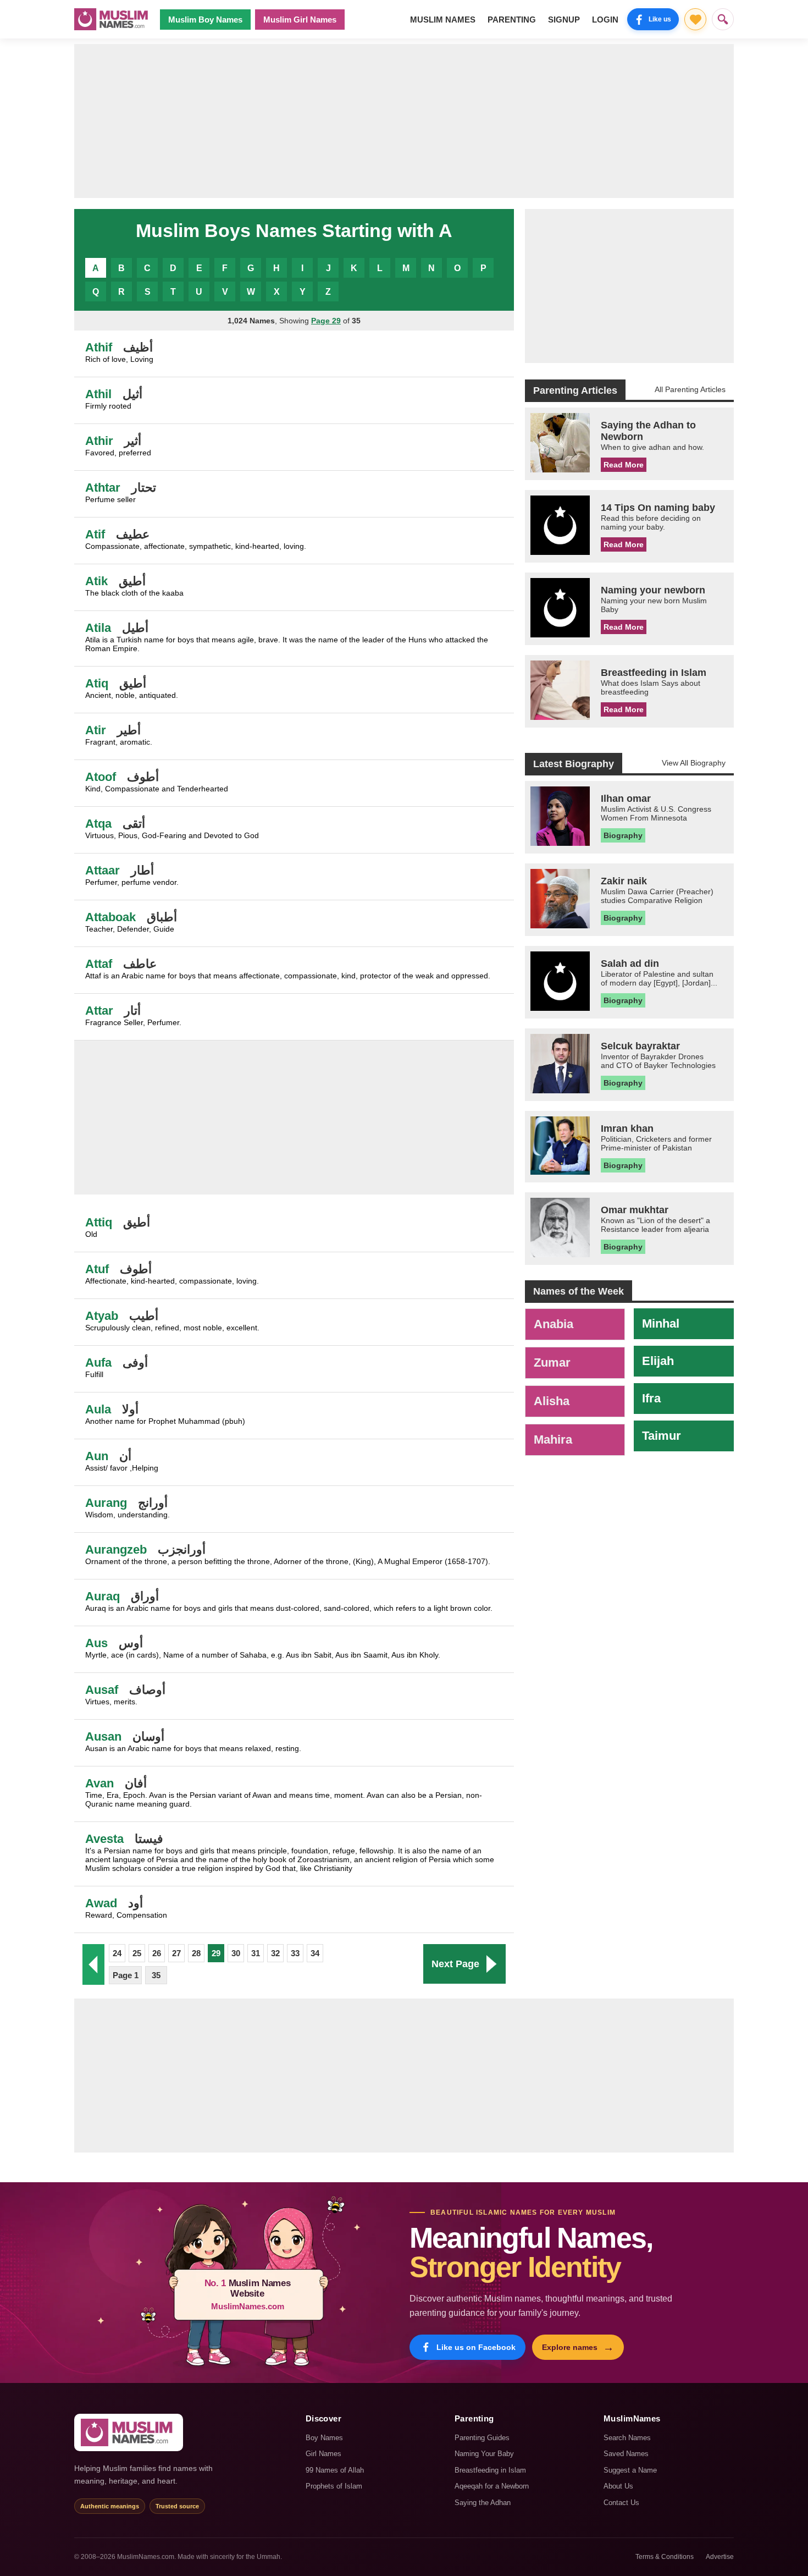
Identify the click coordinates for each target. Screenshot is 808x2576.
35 (156, 1975)
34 (315, 1953)
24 (117, 1953)
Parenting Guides (482, 2438)
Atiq (97, 683)
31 (256, 1953)
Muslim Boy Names (205, 20)
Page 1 (126, 1975)
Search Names (627, 2438)
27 (176, 1953)
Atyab (102, 1316)
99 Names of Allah (335, 2470)
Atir (96, 730)
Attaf (99, 964)
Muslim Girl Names (300, 20)
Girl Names (323, 2454)
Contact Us (621, 2503)
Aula (98, 1409)
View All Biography (694, 763)
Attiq (99, 1222)
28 (196, 1953)
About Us (618, 2486)
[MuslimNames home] (129, 2432)
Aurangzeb (116, 1550)
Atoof (101, 777)
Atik (96, 581)
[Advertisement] (404, 121)
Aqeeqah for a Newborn (492, 2486)
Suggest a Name (630, 2470)
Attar (99, 1011)
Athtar (103, 488)
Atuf (97, 1269)
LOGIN (605, 20)
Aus (96, 1643)
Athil (98, 394)
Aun (97, 1456)
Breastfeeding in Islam (490, 2470)
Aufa (98, 1363)
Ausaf (102, 1690)
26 (157, 1953)
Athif (99, 347)
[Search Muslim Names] (723, 19)
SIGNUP (564, 20)
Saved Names (626, 2454)
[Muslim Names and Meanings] (113, 19)
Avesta (104, 1839)
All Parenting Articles (690, 389)
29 (216, 1953)
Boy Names (324, 2438)
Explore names (578, 2347)
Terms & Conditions (665, 2557)
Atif (95, 534)
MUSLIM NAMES (443, 20)
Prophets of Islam (334, 2486)
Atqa (98, 824)
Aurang (106, 1503)
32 (275, 1953)
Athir (99, 441)
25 (137, 1953)
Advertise (720, 2557)
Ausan (103, 1736)
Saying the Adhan (483, 2503)
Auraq (103, 1596)
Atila (98, 628)
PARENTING (512, 20)
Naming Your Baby (484, 2454)
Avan (99, 1783)
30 (236, 1953)
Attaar (103, 870)
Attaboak (110, 917)
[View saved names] (695, 19)
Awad (101, 1903)
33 (295, 1953)
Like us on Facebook (476, 2347)
